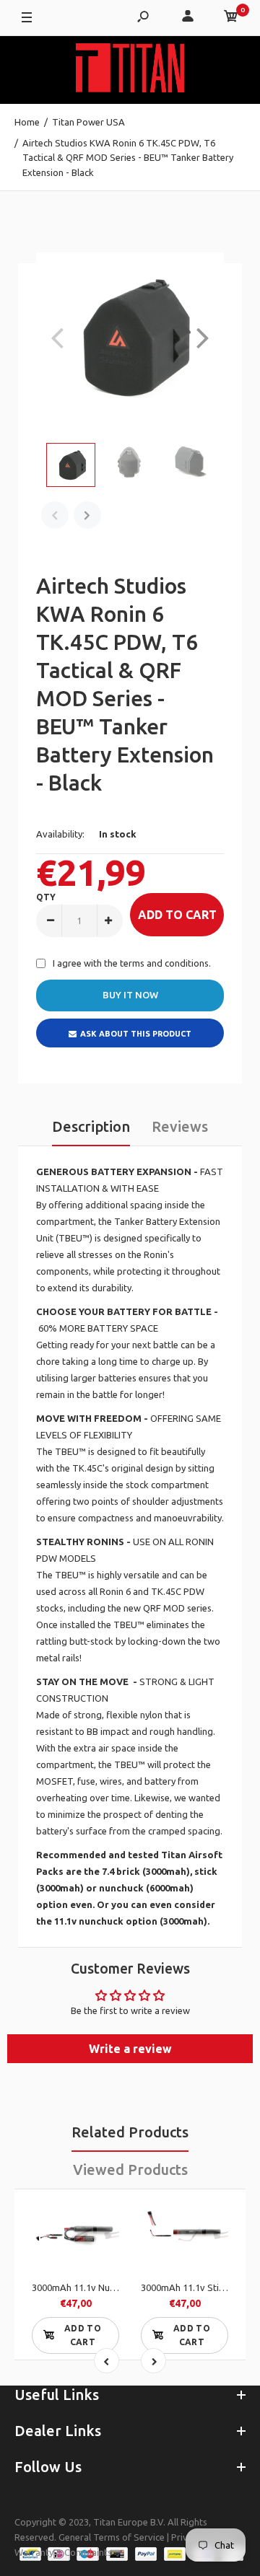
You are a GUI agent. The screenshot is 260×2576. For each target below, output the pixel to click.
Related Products (130, 2132)
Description (91, 1126)
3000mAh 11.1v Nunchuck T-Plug (100, 2287)
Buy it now (130, 995)
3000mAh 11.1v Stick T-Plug (200, 2287)
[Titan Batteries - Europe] (130, 70)
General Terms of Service (112, 2537)
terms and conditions (164, 963)
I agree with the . (132, 963)
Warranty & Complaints (63, 2552)
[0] (231, 18)
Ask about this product (136, 1034)
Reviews (180, 1126)
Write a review (130, 2049)
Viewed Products (130, 2170)
